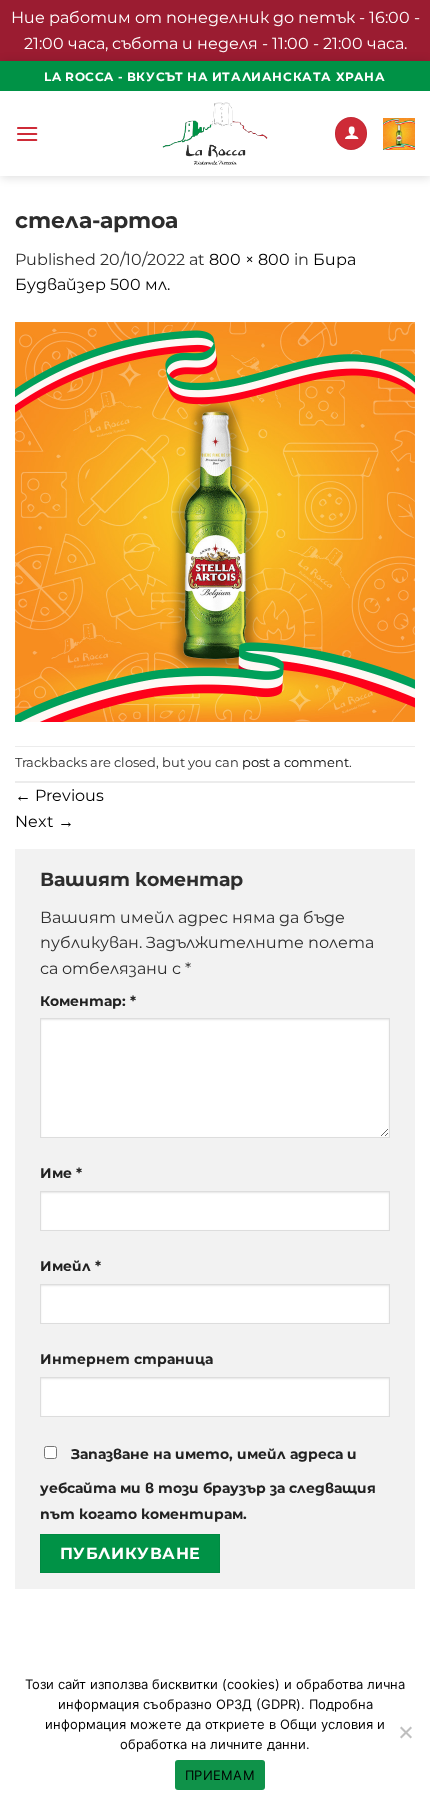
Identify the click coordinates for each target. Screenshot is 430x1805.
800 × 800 (249, 259)
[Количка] (399, 134)
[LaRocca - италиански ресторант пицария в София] (215, 133)
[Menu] (27, 133)
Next (44, 821)
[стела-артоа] (215, 520)
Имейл (70, 1266)
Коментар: (88, 1001)
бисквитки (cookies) (216, 1684)
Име (61, 1173)
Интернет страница (126, 1359)
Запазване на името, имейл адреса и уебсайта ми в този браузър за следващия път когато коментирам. (208, 1484)
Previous (59, 795)
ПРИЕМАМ (220, 1775)
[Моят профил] (351, 133)
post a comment (295, 762)
